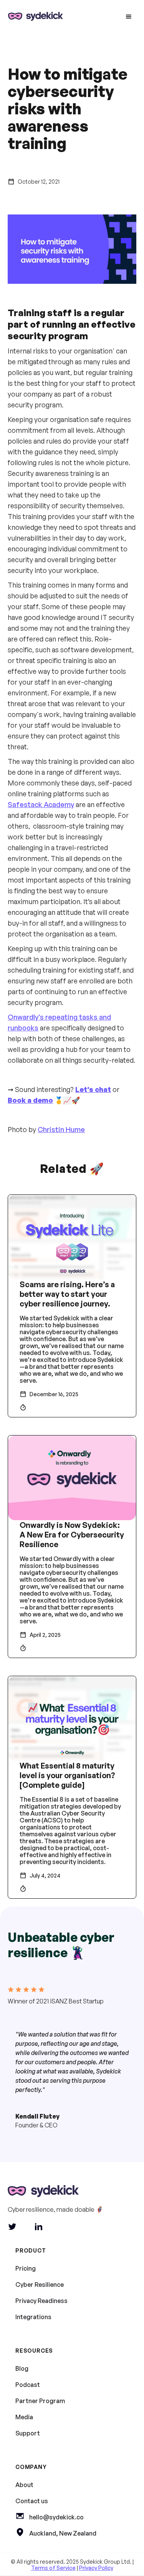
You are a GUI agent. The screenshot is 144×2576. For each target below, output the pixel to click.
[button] (129, 17)
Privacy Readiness (41, 2301)
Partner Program (40, 2401)
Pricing (26, 2268)
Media (24, 2417)
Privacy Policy (96, 2568)
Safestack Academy (41, 804)
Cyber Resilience (40, 2285)
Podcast (28, 2385)
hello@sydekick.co (56, 2517)
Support (28, 2433)
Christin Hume (61, 1129)
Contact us (32, 2501)
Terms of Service (53, 2568)
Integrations (33, 2317)
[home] (34, 17)
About (24, 2485)
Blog (22, 2368)
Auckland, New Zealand (63, 2533)
